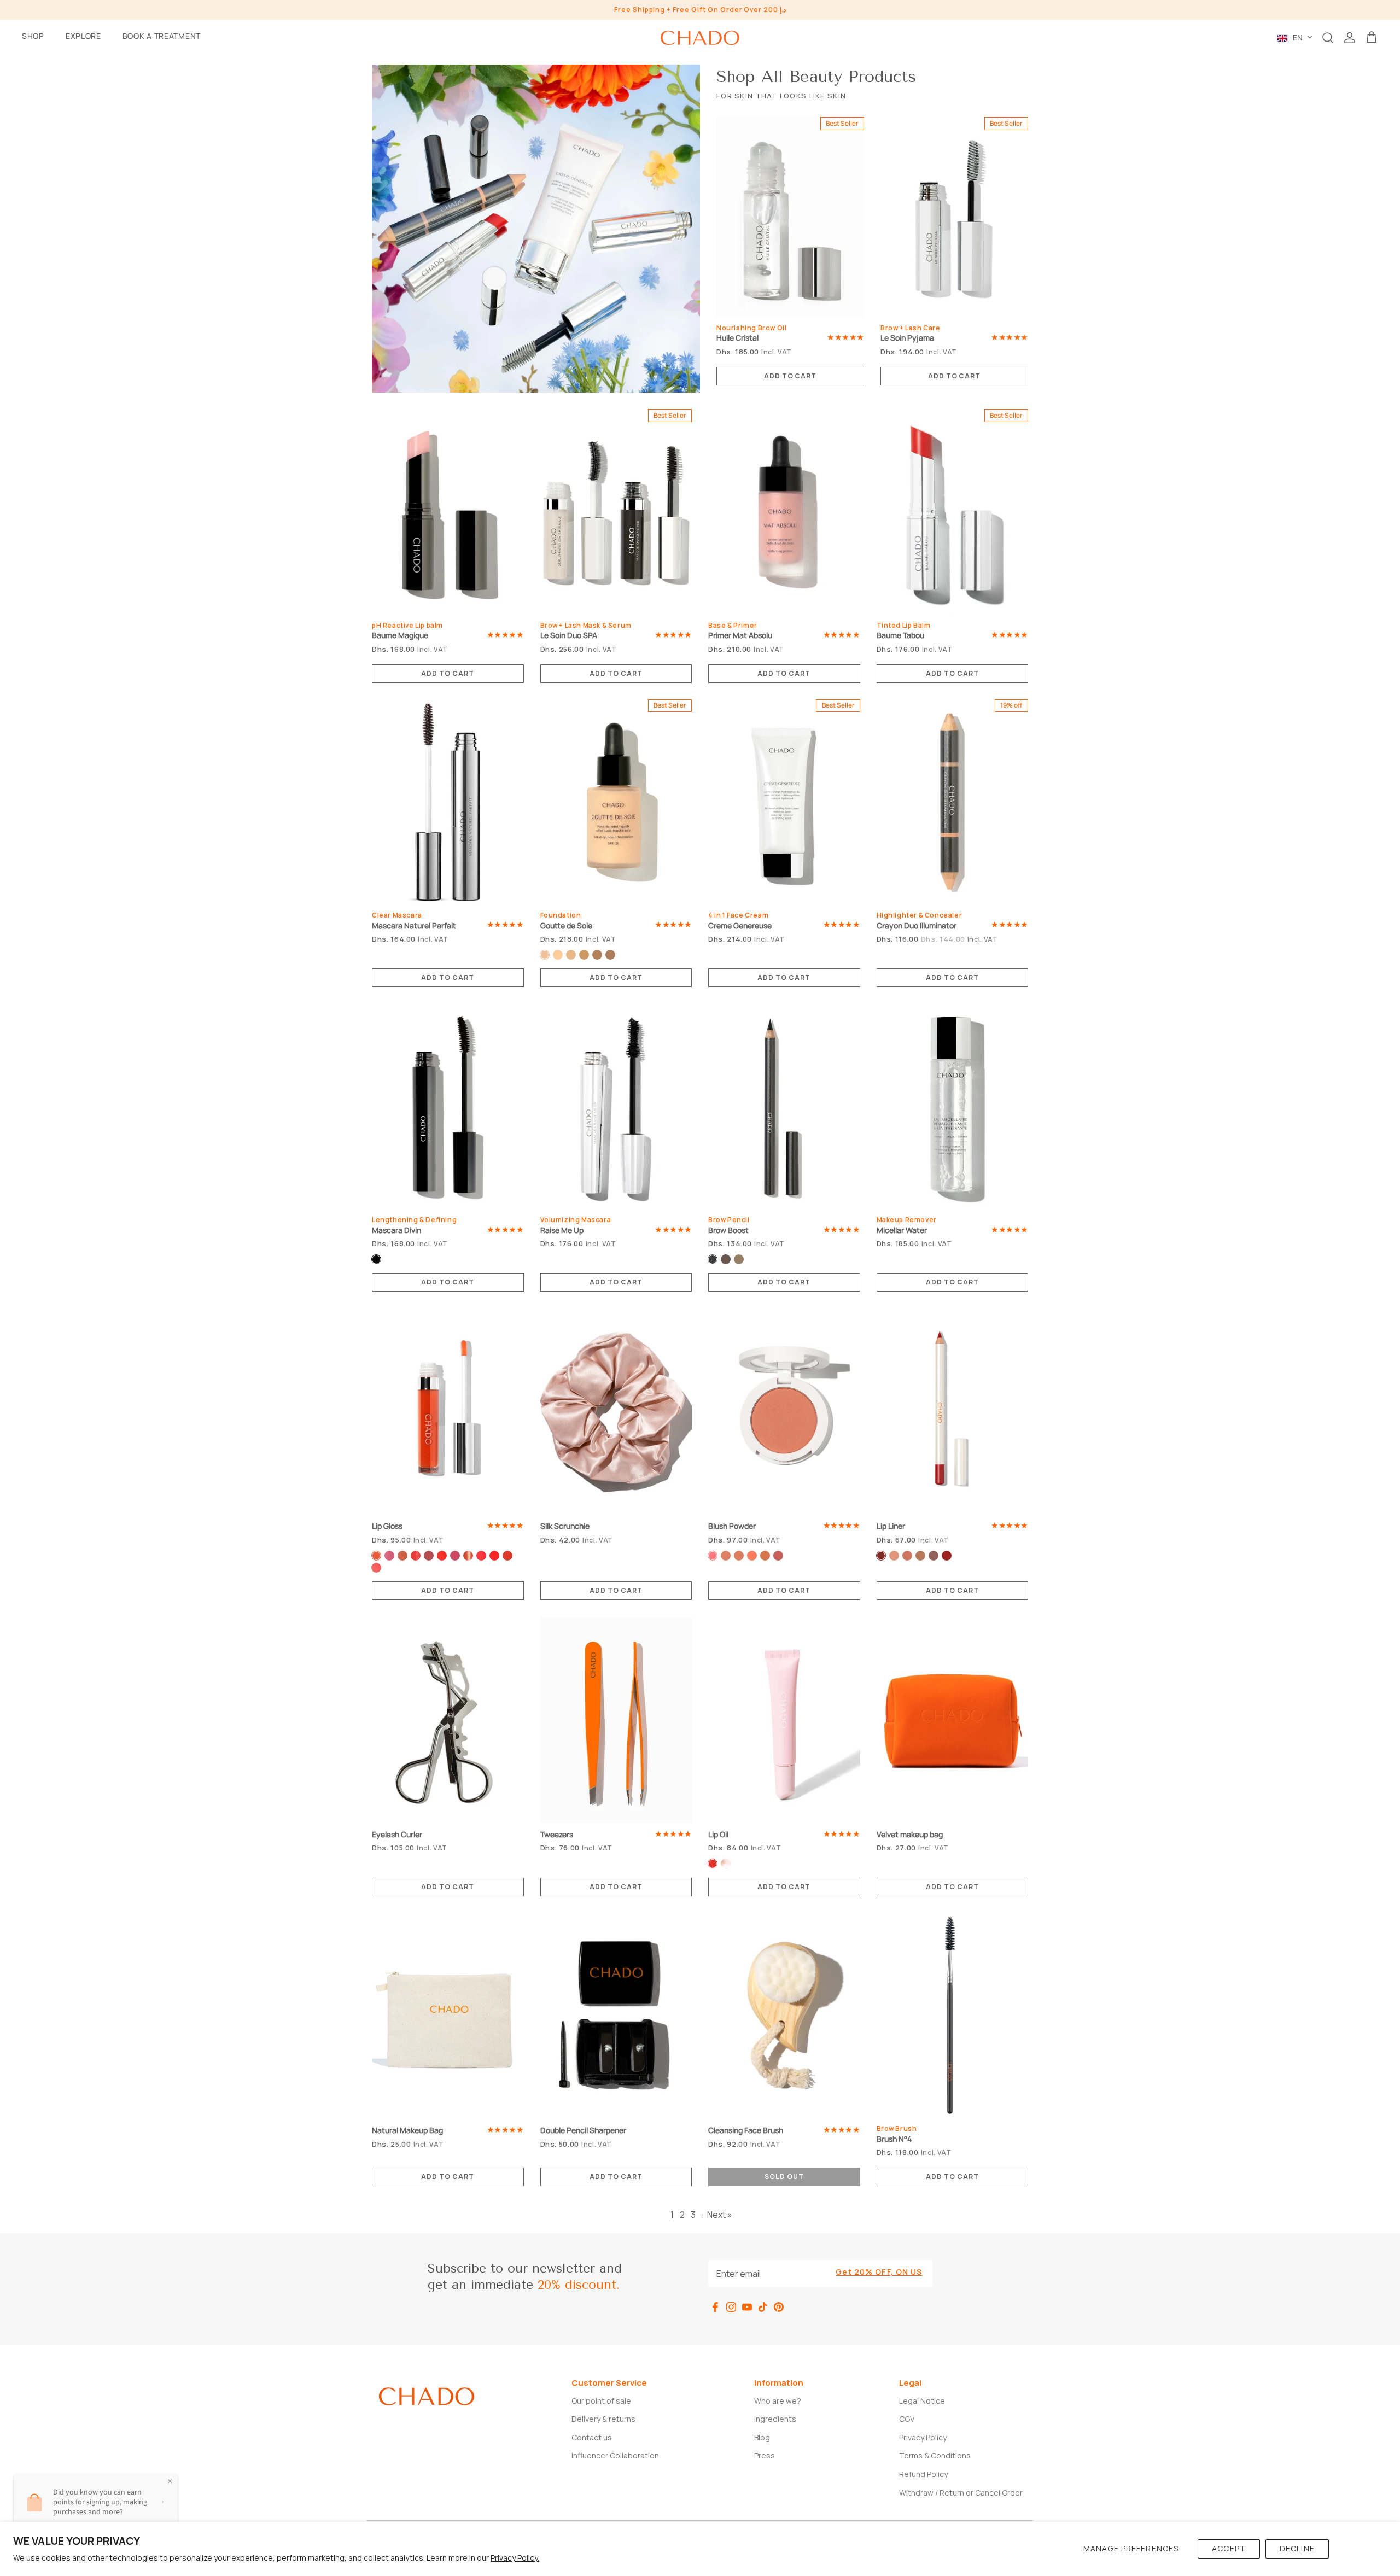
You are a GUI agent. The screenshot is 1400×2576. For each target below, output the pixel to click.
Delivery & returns (603, 2419)
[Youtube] (747, 2307)
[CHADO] (700, 38)
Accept (1229, 2548)
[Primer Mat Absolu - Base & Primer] (784, 512)
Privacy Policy (923, 2437)
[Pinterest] (779, 2307)
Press (765, 2455)
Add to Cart (791, 376)
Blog (762, 2437)
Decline (1297, 2548)
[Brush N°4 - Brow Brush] (953, 2016)
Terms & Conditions (935, 2455)
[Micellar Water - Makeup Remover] (953, 1107)
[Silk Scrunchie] (616, 1412)
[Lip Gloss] (448, 1412)
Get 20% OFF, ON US (879, 2272)
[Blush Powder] (784, 1412)
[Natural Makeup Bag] (448, 2016)
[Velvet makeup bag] (953, 1720)
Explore (83, 36)
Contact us (592, 2437)
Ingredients (775, 2419)
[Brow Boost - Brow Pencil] (784, 1107)
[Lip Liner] (953, 1412)
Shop (33, 36)
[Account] (1350, 38)
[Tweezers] (616, 1720)
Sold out (784, 2177)
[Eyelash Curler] (448, 1720)
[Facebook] (715, 2307)
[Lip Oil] (784, 1720)
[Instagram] (731, 2307)
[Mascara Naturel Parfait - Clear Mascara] (448, 802)
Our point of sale (601, 2401)
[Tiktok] (763, 2307)
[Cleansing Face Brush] (784, 2016)
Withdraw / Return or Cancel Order (961, 2493)
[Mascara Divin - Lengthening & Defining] (448, 1107)
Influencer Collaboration (615, 2455)
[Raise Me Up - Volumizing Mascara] (616, 1107)
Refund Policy (923, 2474)
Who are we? (778, 2401)
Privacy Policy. (515, 2558)
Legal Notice (922, 2401)
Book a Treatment (162, 36)
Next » (720, 2215)
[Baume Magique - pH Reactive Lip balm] (448, 512)
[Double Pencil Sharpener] (616, 2016)
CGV (907, 2419)
